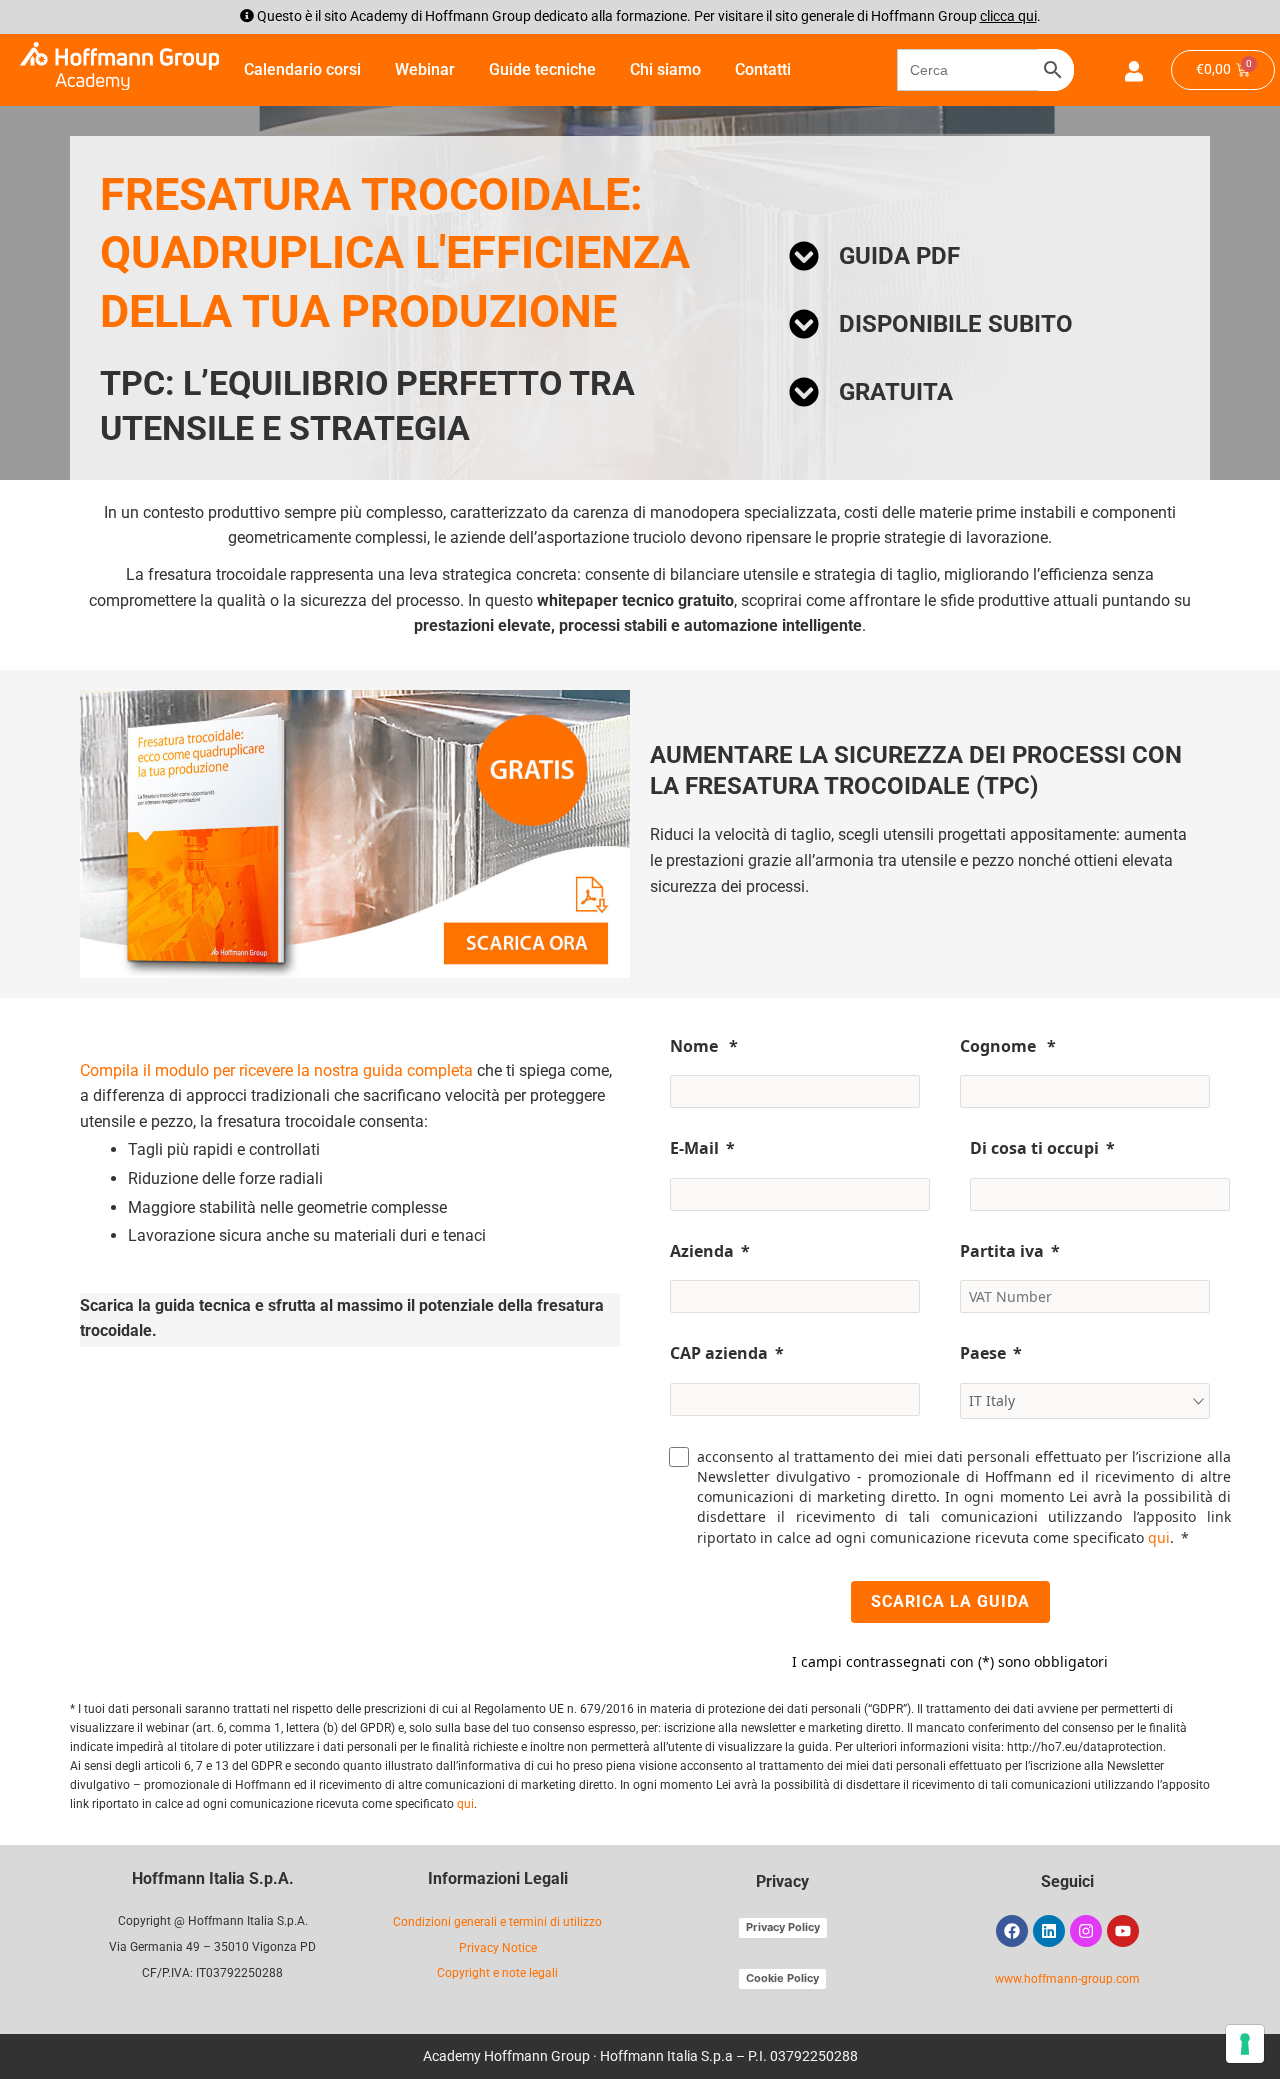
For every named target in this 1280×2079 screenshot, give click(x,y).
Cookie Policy (782, 1978)
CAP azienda (719, 1353)
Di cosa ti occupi (1034, 1148)
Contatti (763, 69)
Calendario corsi (302, 69)
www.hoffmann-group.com (1067, 1979)
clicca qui (1008, 16)
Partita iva (1002, 1251)
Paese (983, 1353)
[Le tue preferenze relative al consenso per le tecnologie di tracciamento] (1245, 2044)
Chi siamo (665, 69)
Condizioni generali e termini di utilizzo (497, 1922)
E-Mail (694, 1148)
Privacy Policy (783, 1927)
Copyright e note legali (497, 1973)
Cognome (1000, 1046)
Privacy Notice (498, 1948)
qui (1159, 1537)
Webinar (425, 69)
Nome (696, 1046)
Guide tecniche (542, 69)
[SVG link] (119, 66)
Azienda (702, 1251)
